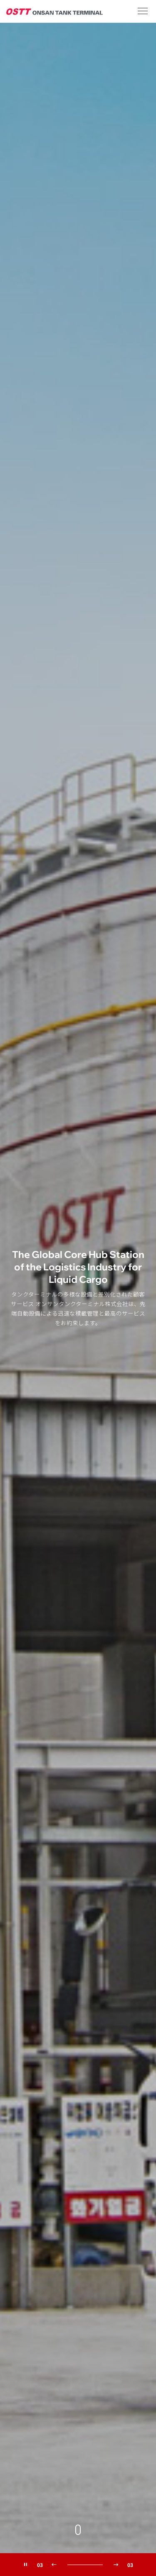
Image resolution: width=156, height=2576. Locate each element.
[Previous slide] (54, 2565)
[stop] (26, 2565)
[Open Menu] (142, 11)
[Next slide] (116, 2565)
